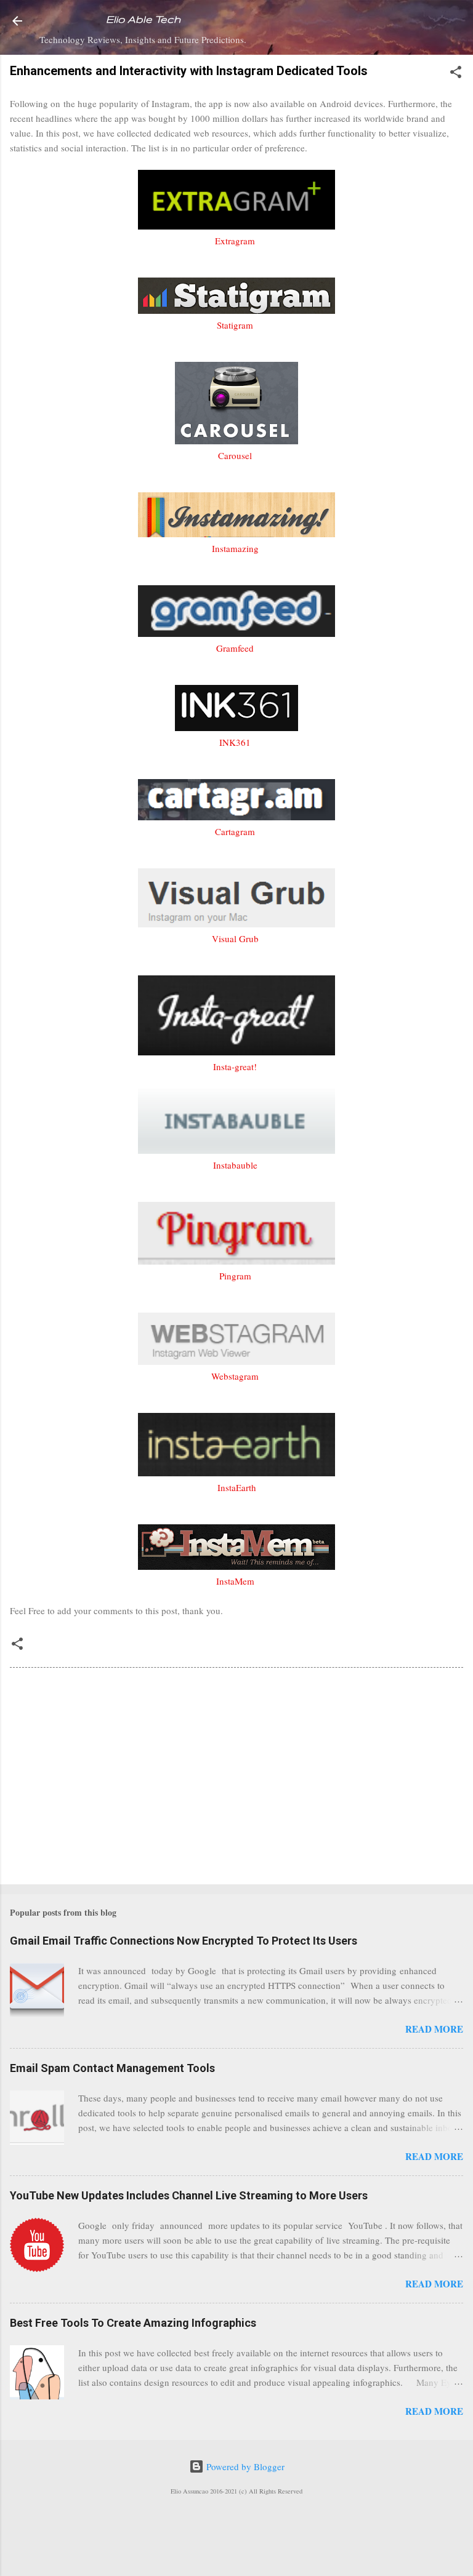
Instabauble (235, 1165)
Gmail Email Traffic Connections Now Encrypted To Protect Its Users (184, 1941)
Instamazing (235, 548)
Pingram (235, 1276)
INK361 (235, 742)
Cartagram (235, 831)
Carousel (235, 455)
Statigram (235, 325)
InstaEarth (237, 1487)
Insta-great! (235, 1066)
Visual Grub (235, 938)
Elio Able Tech (143, 19)
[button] (456, 74)
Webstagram (235, 1376)
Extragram (235, 241)
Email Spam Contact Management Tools (112, 2068)
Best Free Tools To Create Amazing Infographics (133, 2323)
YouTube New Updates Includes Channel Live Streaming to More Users (189, 2195)
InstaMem (235, 1581)
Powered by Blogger (244, 2466)
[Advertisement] (236, 1778)
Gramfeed (235, 648)
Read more (434, 2029)
